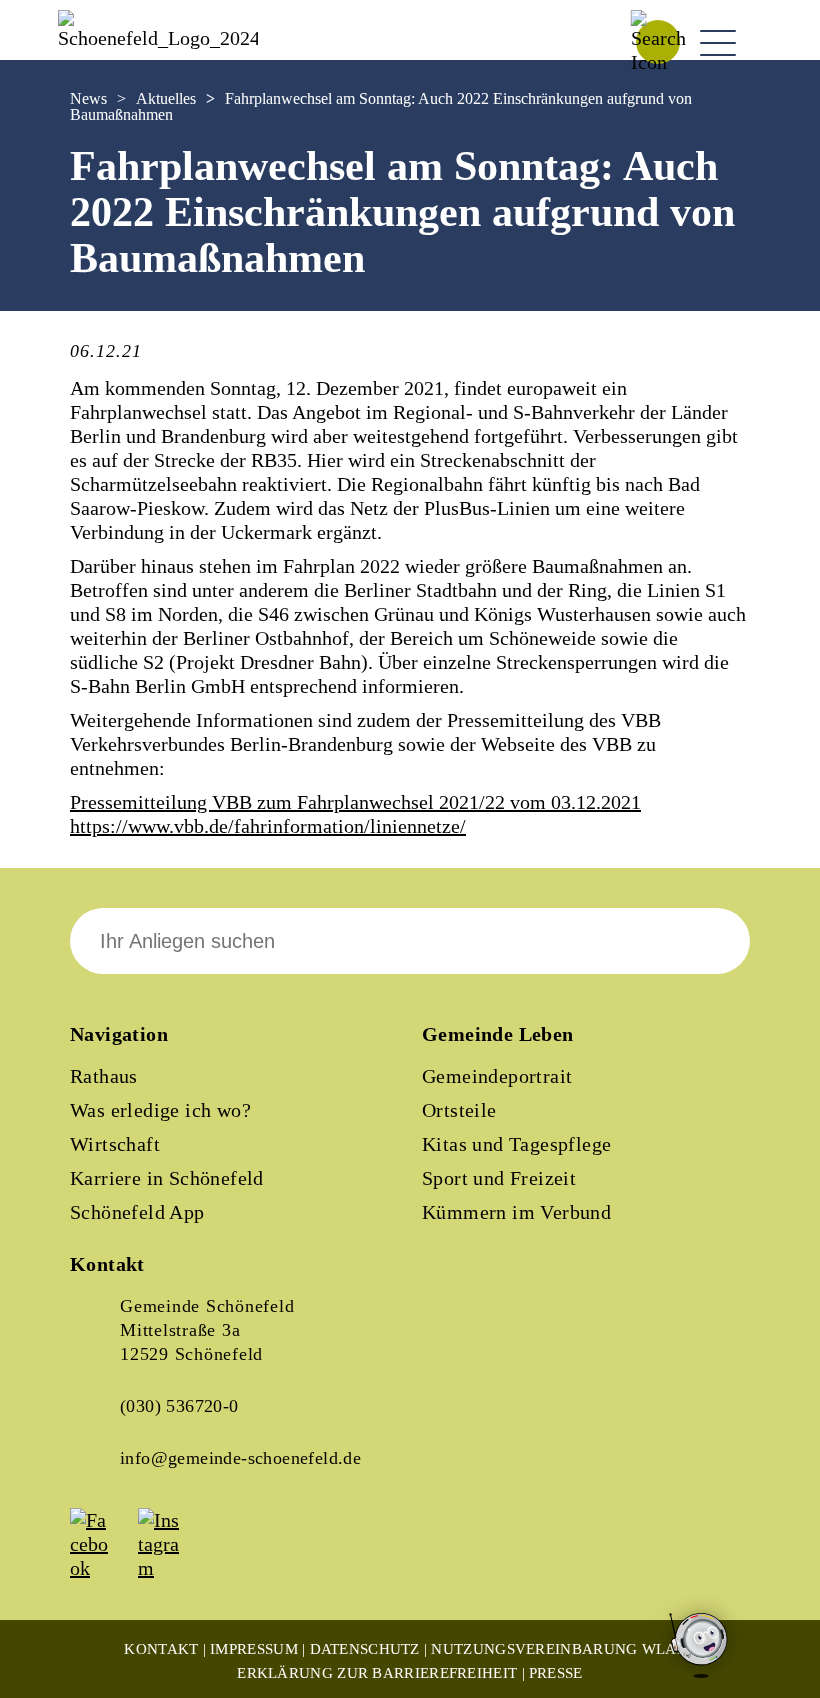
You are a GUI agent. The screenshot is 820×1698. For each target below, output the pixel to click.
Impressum (254, 1649)
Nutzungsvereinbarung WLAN (559, 1649)
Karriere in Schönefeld (167, 1178)
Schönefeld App (137, 1212)
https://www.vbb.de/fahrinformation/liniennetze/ (268, 826)
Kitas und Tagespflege (516, 1144)
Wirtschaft (115, 1144)
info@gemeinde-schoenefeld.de (240, 1458)
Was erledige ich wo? (160, 1110)
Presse (556, 1673)
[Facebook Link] (102, 1568)
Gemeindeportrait (497, 1076)
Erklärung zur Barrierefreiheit (377, 1673)
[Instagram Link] (170, 1568)
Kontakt (161, 1649)
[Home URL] (158, 38)
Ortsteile (459, 1110)
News (88, 98)
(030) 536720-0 (179, 1406)
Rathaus (104, 1076)
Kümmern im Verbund (516, 1212)
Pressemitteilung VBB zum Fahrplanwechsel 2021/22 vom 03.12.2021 (355, 802)
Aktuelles (166, 98)
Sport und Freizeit (499, 1178)
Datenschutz (365, 1649)
